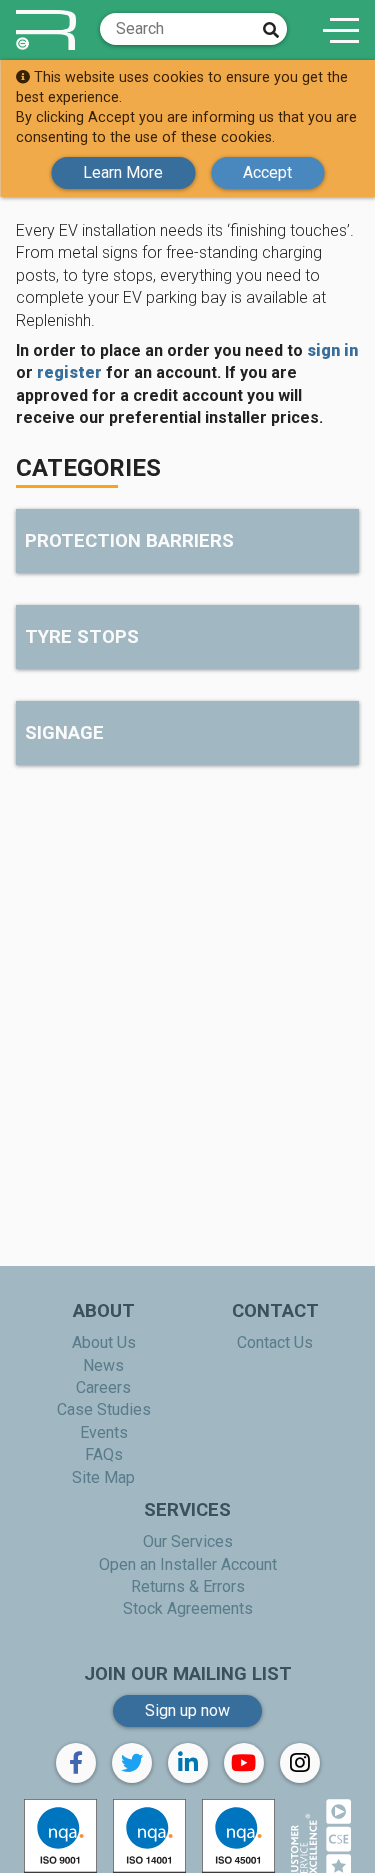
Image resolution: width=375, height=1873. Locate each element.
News (103, 1365)
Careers (103, 1387)
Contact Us (275, 1342)
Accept (267, 172)
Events (104, 1432)
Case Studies (104, 1409)
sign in (332, 350)
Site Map (103, 1477)
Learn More (123, 172)
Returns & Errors (188, 1586)
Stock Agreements (188, 1608)
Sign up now (187, 1710)
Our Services (188, 1541)
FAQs (104, 1454)
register (69, 372)
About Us (104, 1342)
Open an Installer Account (188, 1564)
